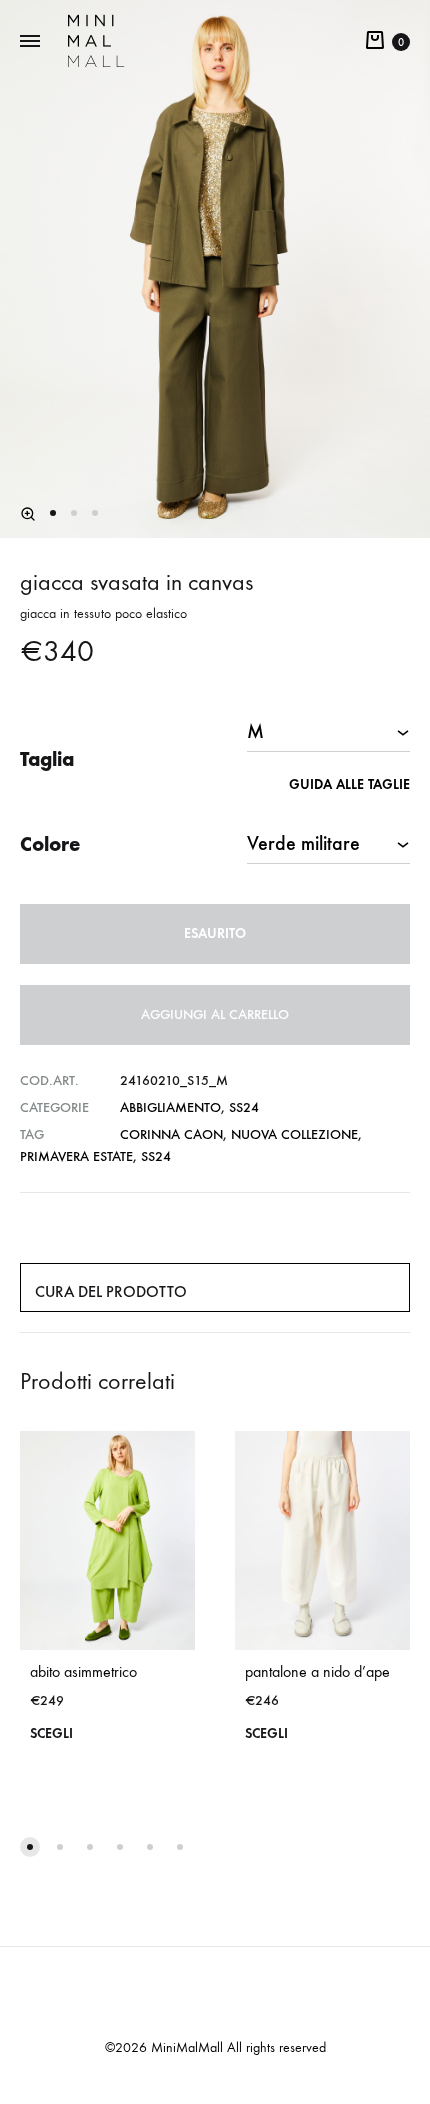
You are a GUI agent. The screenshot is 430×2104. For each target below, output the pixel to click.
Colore (50, 844)
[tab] (215, 1287)
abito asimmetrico (83, 1671)
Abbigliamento (170, 1107)
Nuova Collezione (294, 1134)
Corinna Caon (171, 1134)
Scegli (51, 1733)
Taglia (47, 759)
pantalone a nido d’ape (317, 1671)
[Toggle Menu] (30, 42)
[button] (28, 514)
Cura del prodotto (111, 1291)
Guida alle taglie (349, 784)
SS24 (244, 1107)
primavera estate (76, 1156)
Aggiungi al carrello (215, 1014)
